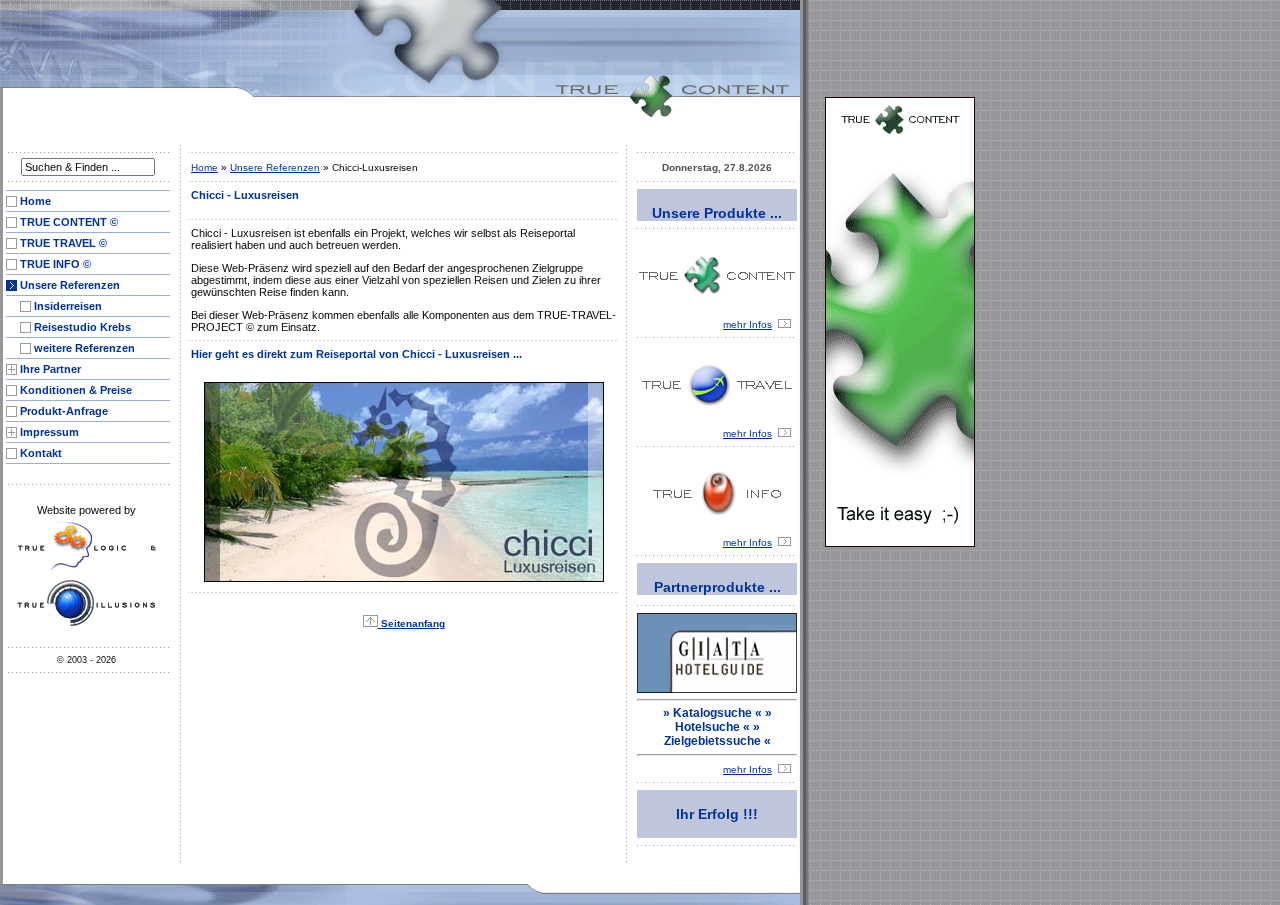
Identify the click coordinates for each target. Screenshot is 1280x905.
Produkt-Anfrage (64, 411)
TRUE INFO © (55, 264)
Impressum (49, 432)
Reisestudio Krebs (82, 327)
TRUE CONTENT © (69, 222)
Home (35, 201)
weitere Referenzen (84, 348)
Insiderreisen (68, 306)
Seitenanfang (411, 623)
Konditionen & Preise (76, 390)
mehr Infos (747, 324)
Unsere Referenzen (70, 285)
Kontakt (41, 453)
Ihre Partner (50, 369)
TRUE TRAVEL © (63, 243)
